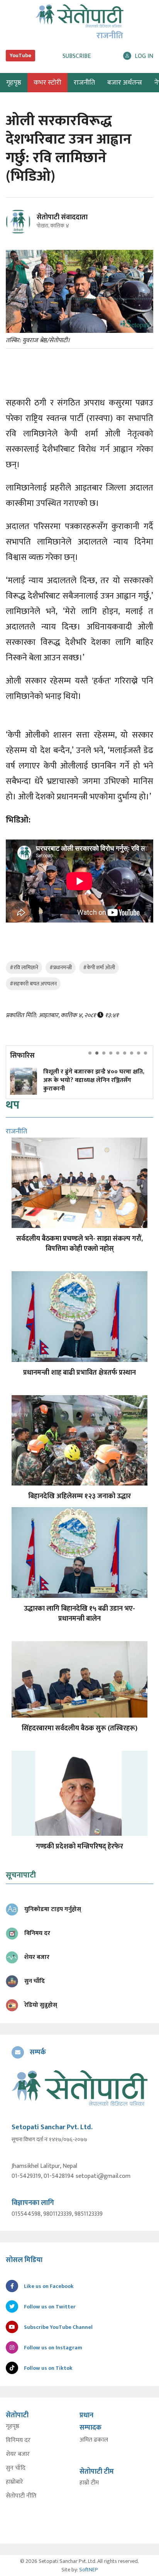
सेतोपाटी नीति (21, 2496)
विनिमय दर (18, 2440)
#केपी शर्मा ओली (99, 967)
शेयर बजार (18, 2454)
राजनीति (84, 83)
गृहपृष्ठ (13, 2427)
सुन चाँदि (16, 2468)
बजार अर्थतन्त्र (125, 83)
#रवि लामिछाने (24, 967)
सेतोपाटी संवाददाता (62, 217)
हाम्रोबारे (14, 2482)
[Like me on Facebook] (21, 233)
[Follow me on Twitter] (29, 226)
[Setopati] (79, 2088)
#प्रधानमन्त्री (61, 967)
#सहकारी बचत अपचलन (33, 984)
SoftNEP (89, 2570)
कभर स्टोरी (47, 83)
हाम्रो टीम (89, 2483)
